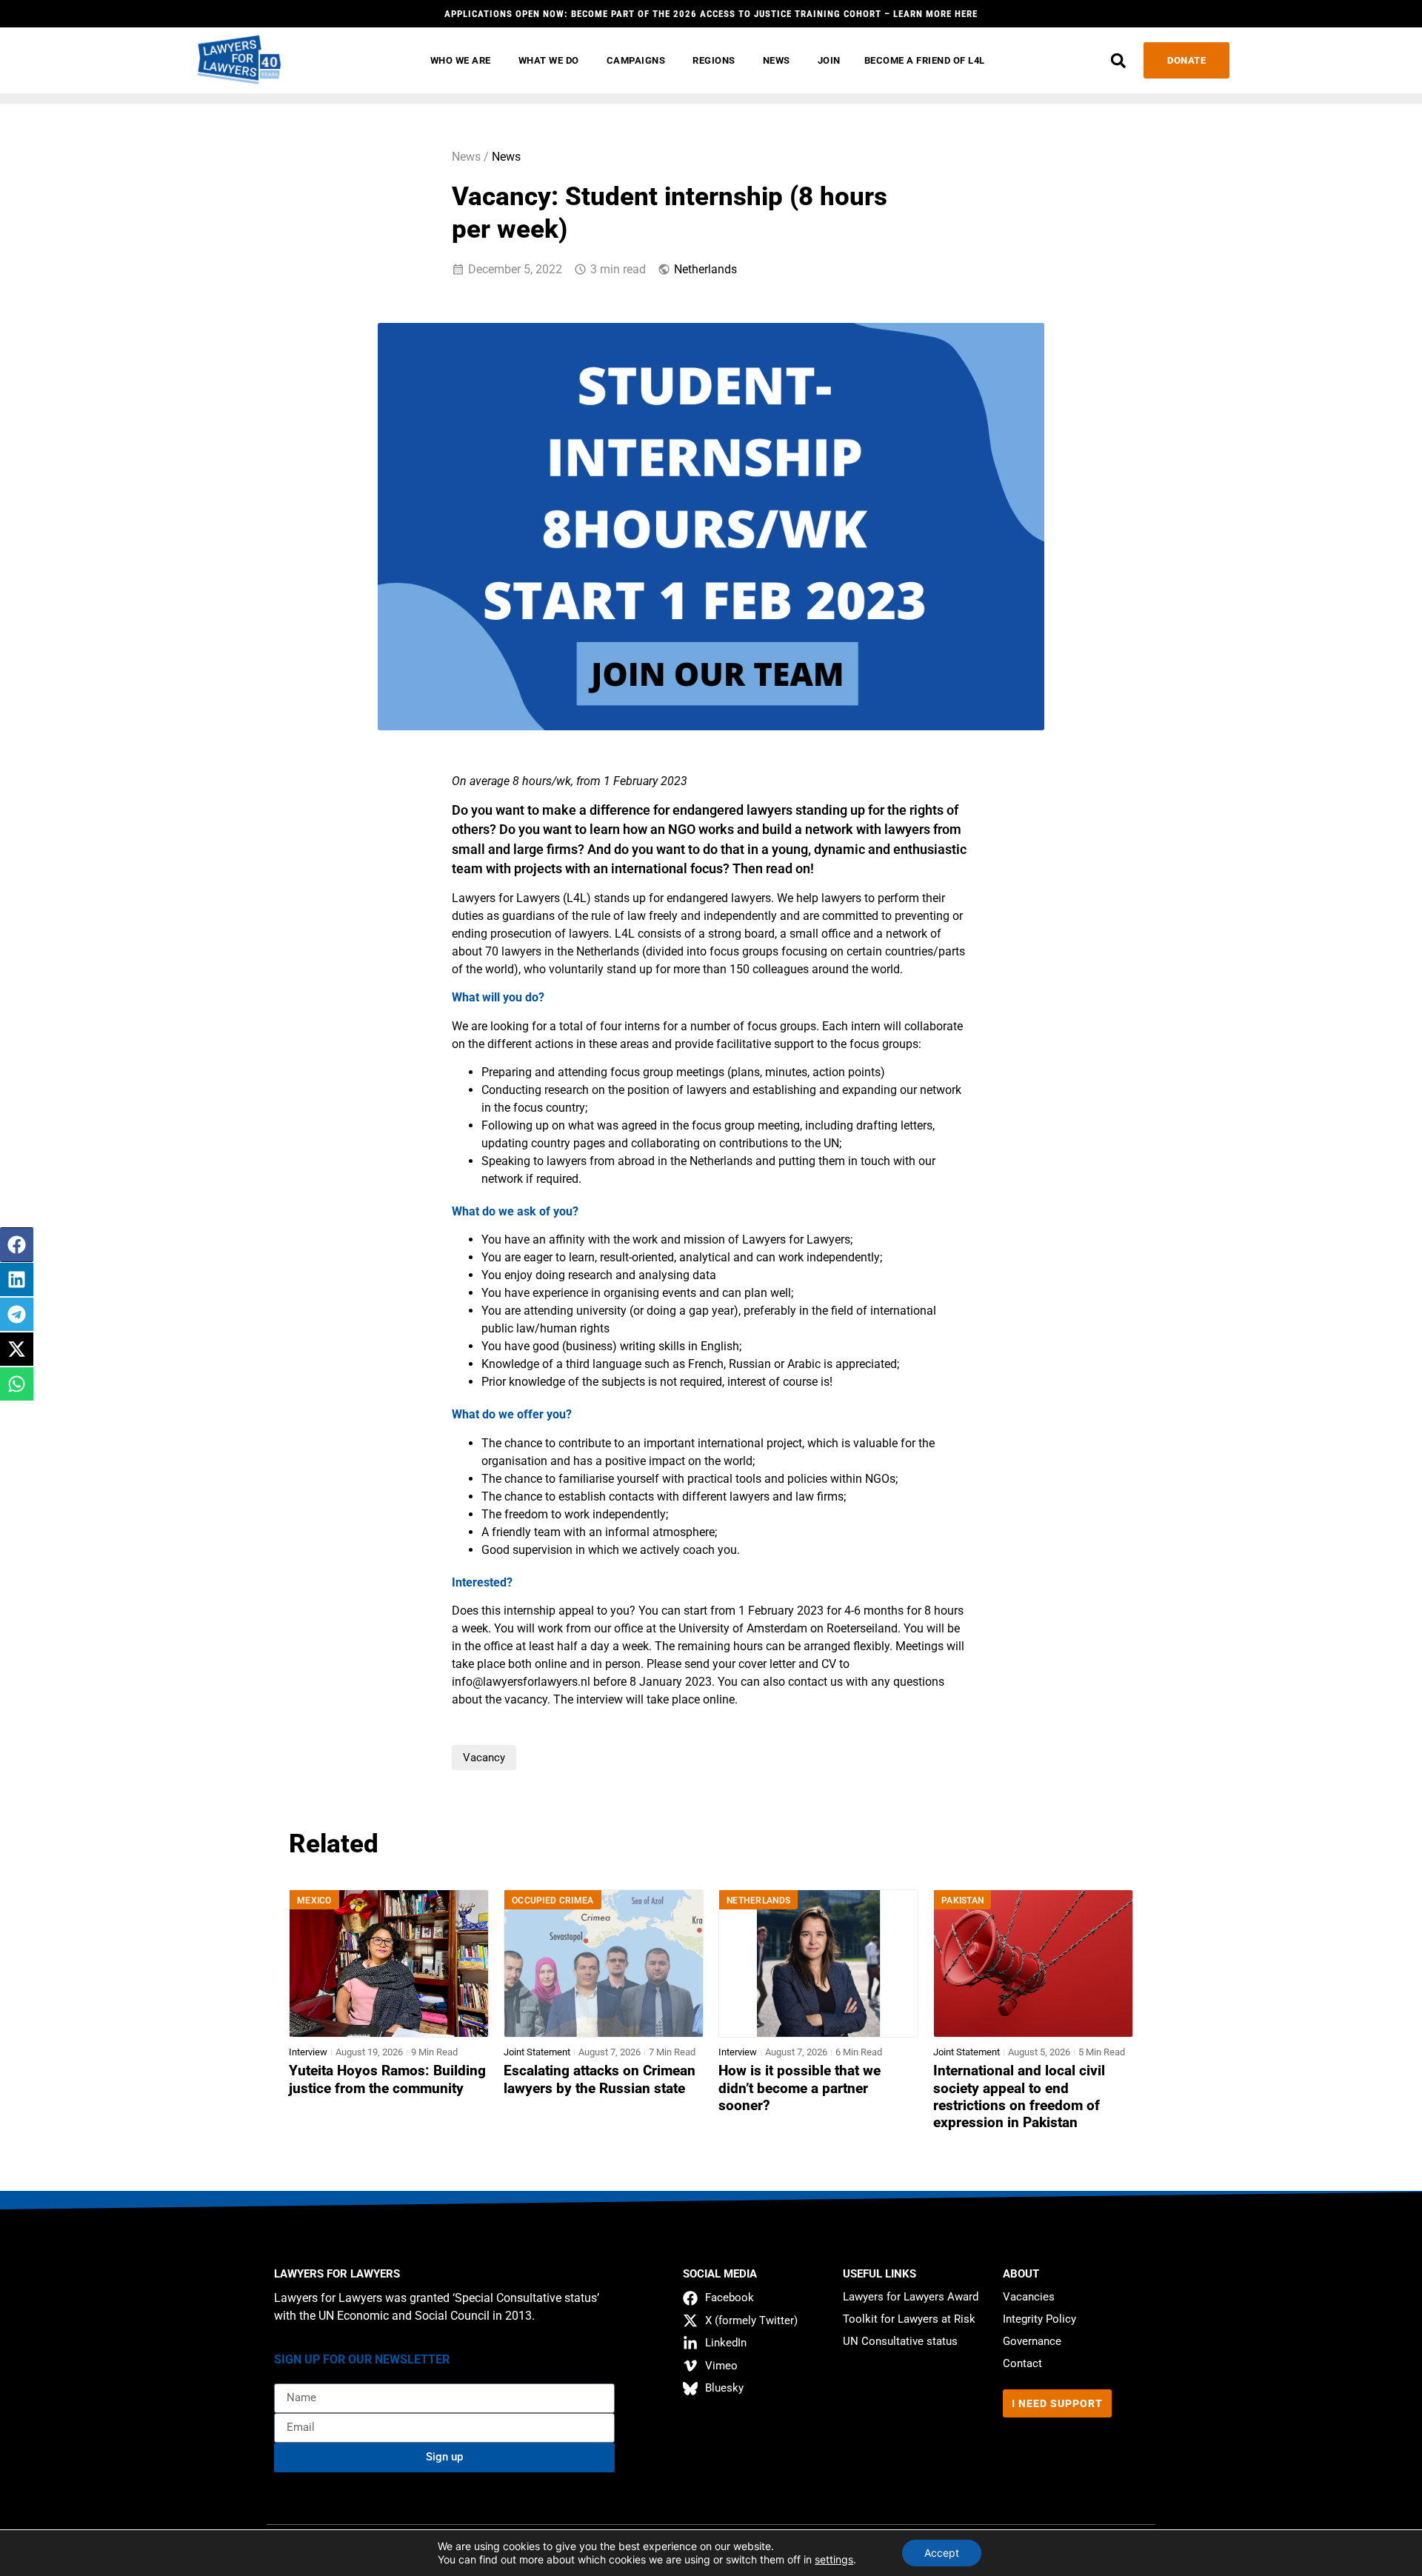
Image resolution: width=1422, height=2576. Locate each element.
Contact (1022, 2363)
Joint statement (537, 2052)
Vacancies (1029, 2297)
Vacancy (484, 1758)
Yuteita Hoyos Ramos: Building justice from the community (387, 2079)
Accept (942, 2553)
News (506, 157)
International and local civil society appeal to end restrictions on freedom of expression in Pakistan (1019, 2096)
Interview (308, 2052)
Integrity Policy (1039, 2319)
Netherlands (705, 269)
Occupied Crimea (553, 1901)
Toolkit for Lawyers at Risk (909, 2319)
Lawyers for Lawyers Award (911, 2297)
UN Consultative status (900, 2341)
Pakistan (962, 1901)
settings (834, 2559)
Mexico (314, 1901)
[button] (1118, 60)
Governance (1032, 2341)
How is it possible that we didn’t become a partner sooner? (800, 2088)
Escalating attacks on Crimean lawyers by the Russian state (600, 2079)
